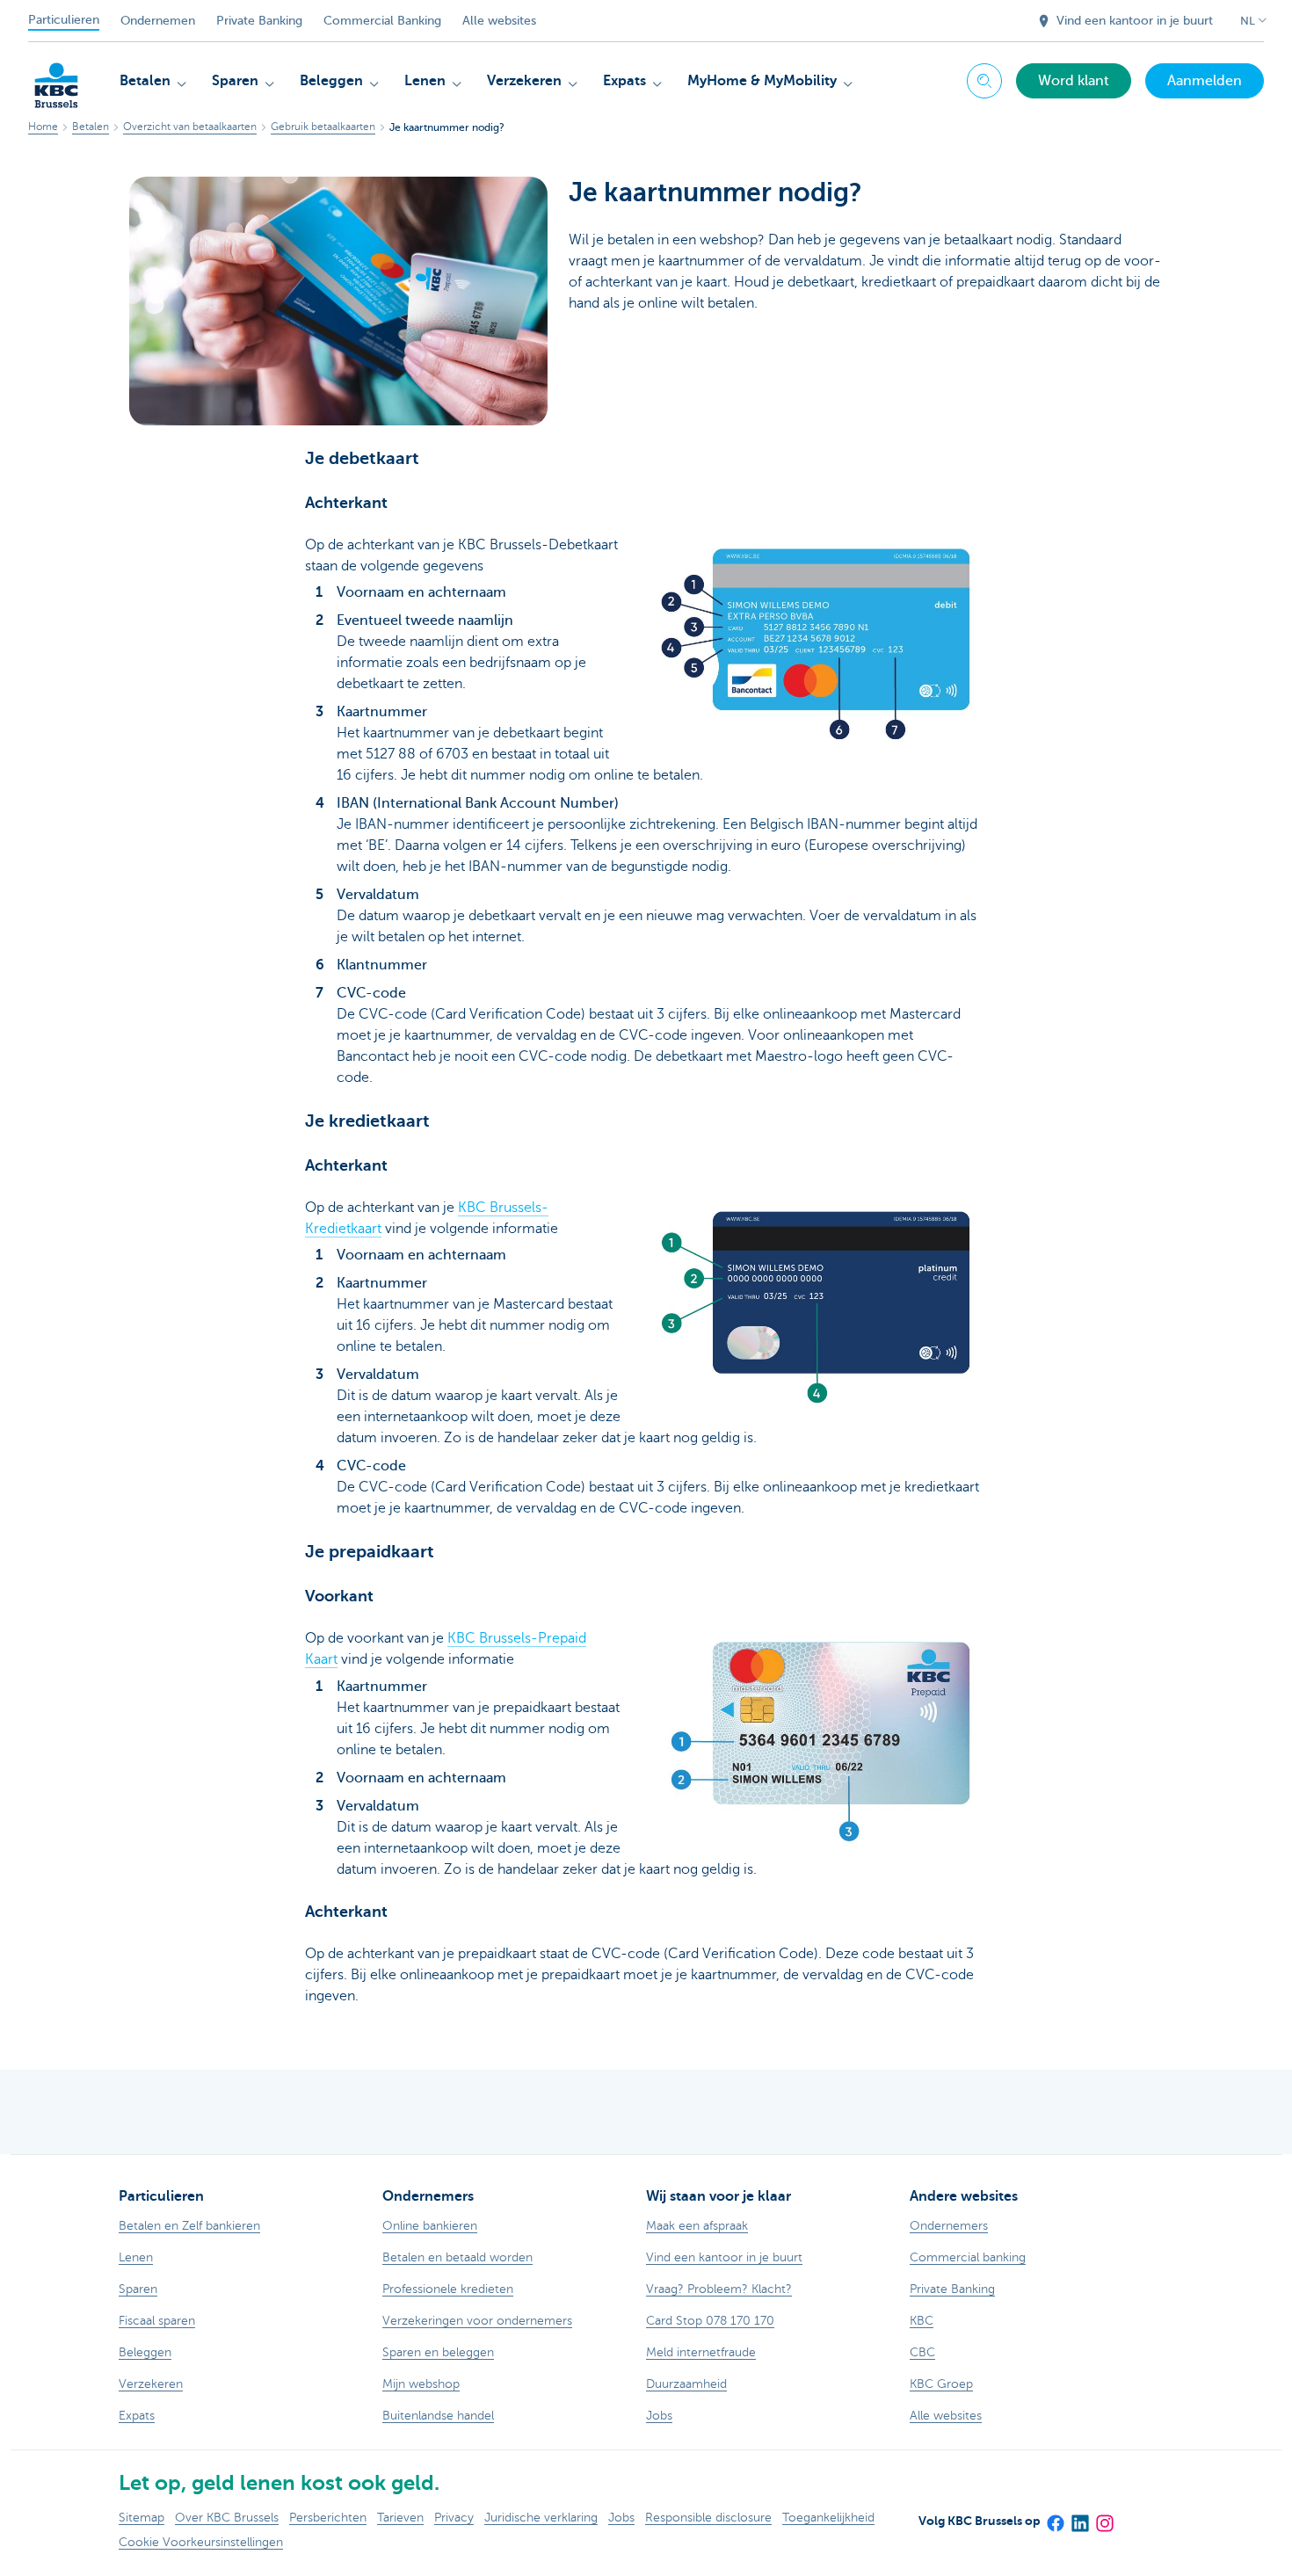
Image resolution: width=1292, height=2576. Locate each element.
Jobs (621, 2518)
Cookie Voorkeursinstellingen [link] (201, 2542)
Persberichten (328, 2518)
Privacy (454, 2518)
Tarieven (400, 2518)
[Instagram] (1104, 2517)
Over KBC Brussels (227, 2518)
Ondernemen (158, 21)
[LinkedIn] (1079, 2517)
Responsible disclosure (708, 2518)
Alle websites (499, 21)
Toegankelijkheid (828, 2518)
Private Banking (259, 21)
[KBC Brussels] (56, 79)
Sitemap (142, 2518)
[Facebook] (1055, 2517)
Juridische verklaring (541, 2518)
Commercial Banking (382, 21)
